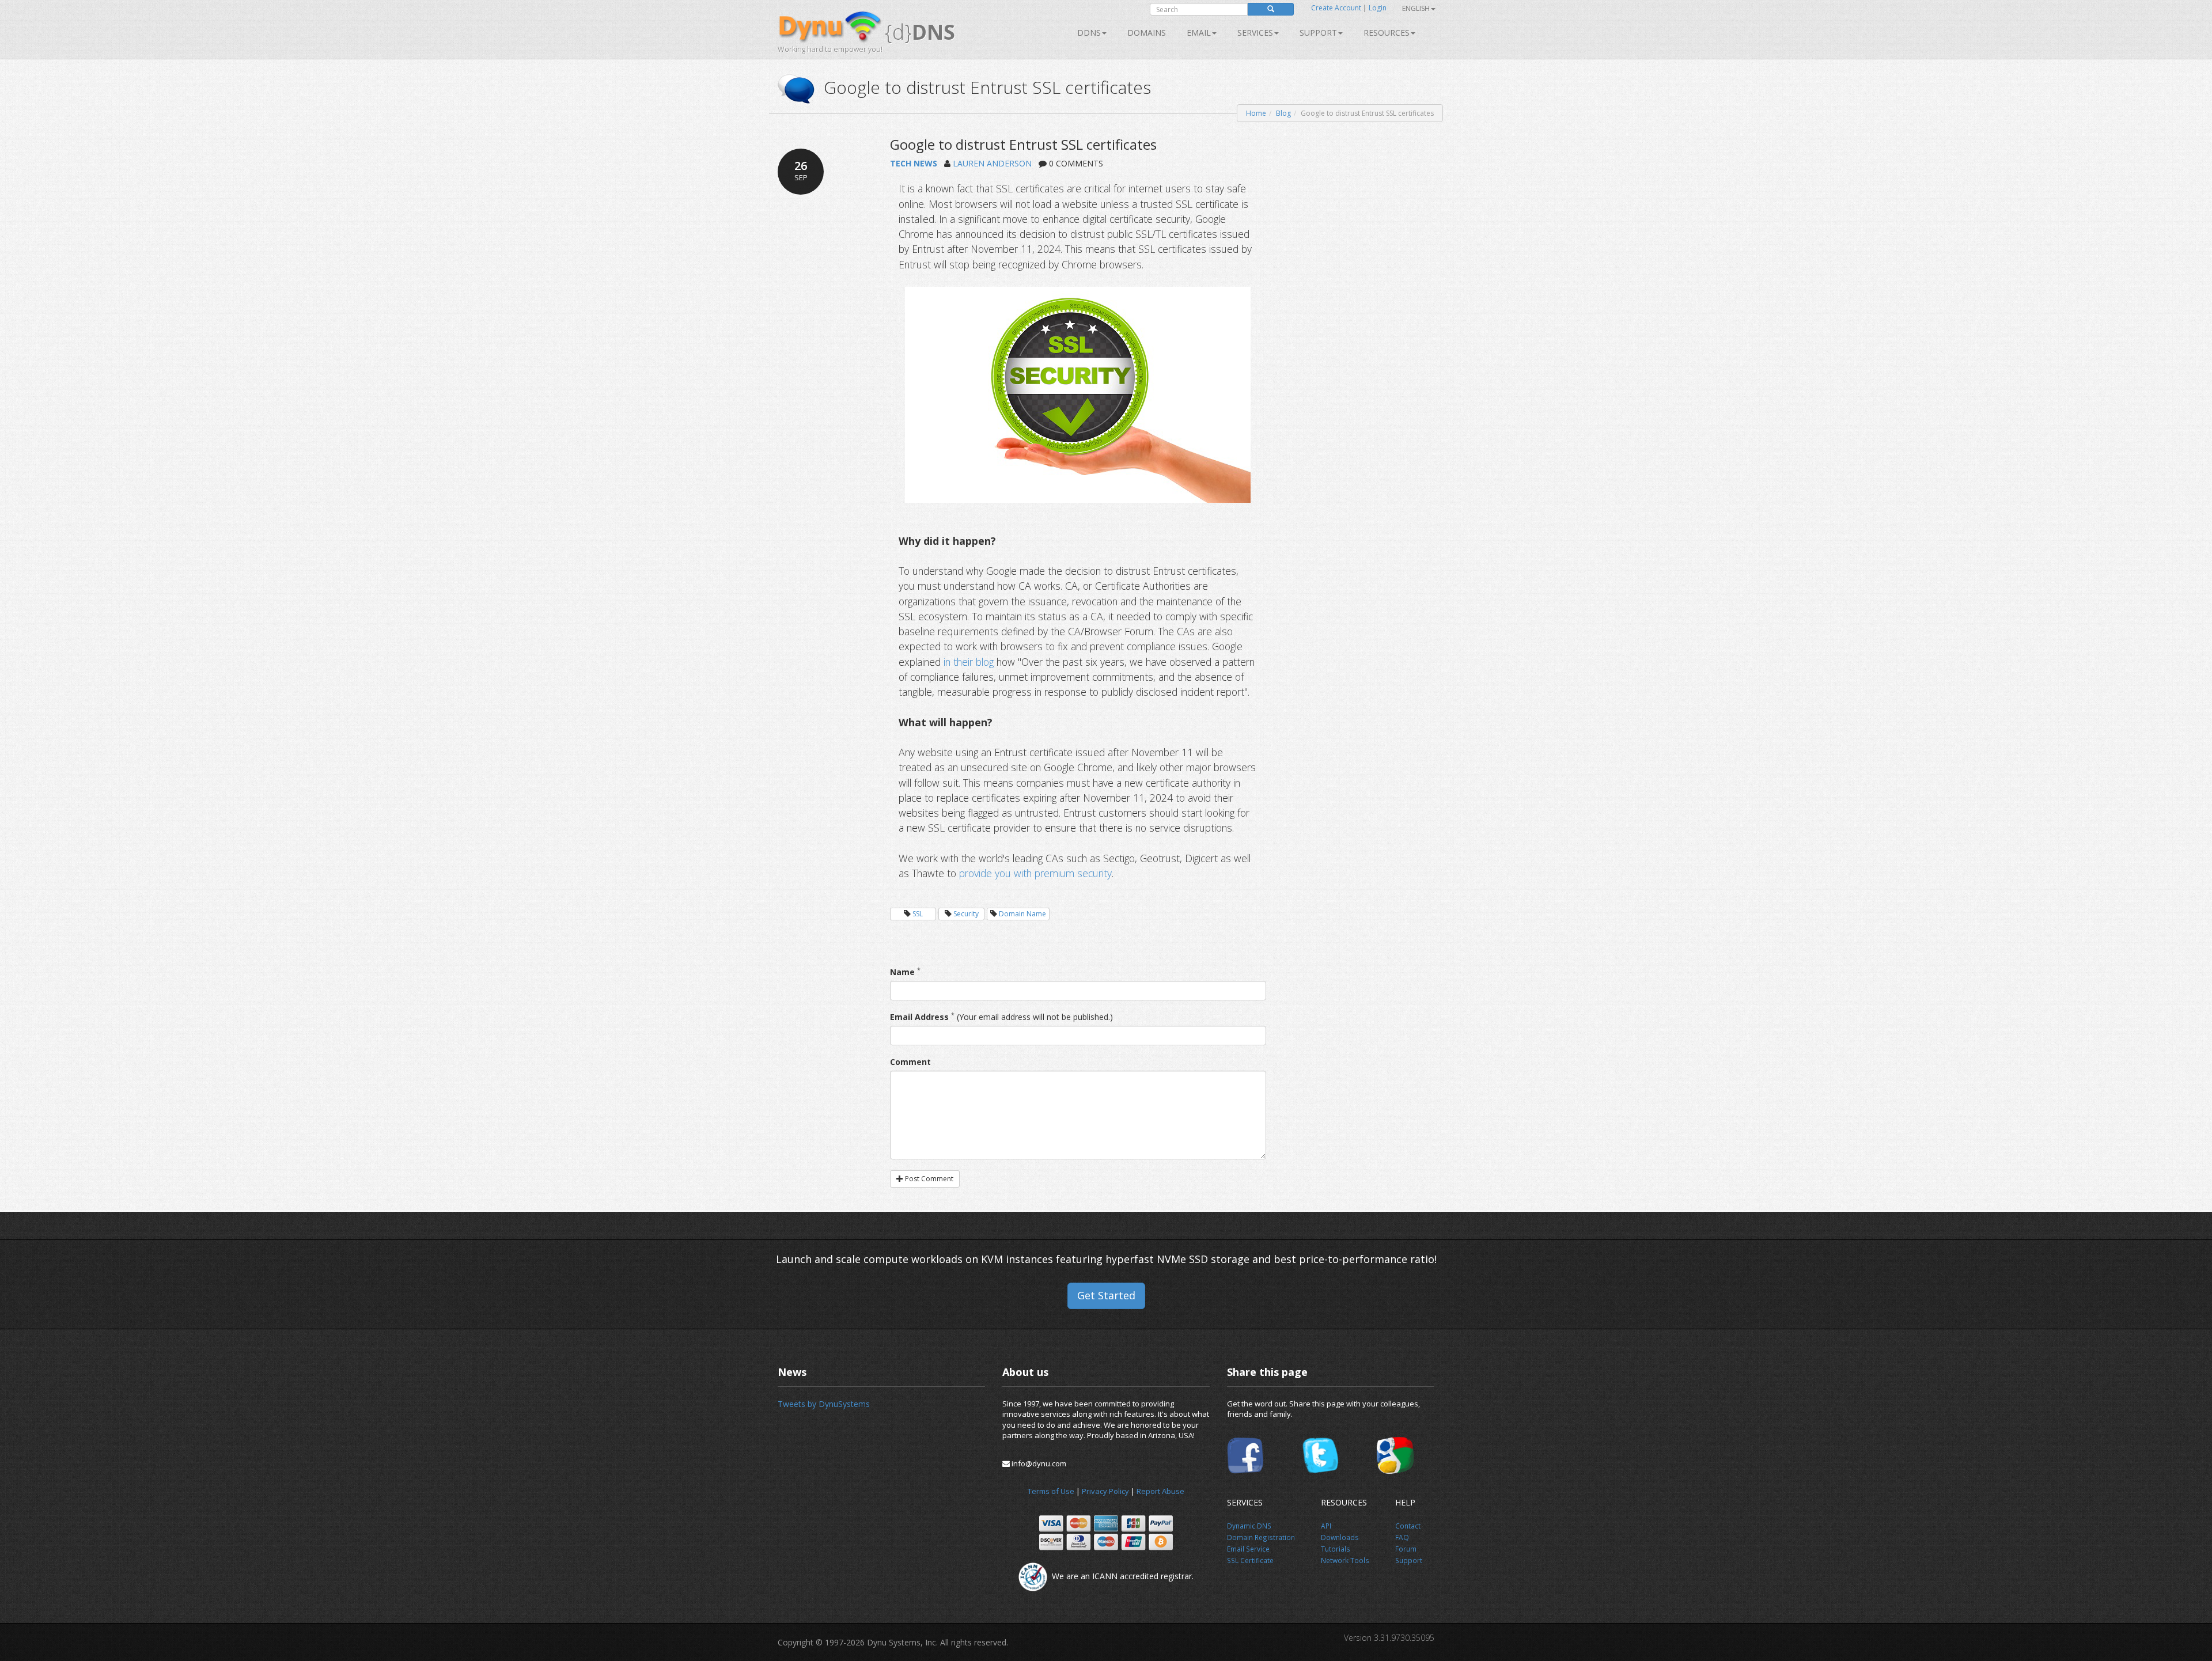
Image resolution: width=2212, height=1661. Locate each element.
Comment (910, 1062)
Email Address (919, 1017)
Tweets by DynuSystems (824, 1404)
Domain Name (1022, 914)
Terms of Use (1051, 1491)
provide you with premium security (1035, 873)
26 (801, 170)
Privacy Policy (1105, 1491)
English (1416, 8)
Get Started (1106, 1295)
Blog (1283, 113)
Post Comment (928, 1179)
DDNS (1089, 33)
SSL (918, 914)
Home (1256, 113)
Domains (1147, 33)
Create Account (1336, 8)
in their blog (969, 662)
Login (1378, 8)
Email (1199, 33)
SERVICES (1255, 33)
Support (1318, 33)
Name (902, 972)
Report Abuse (1160, 1491)
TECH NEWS (914, 163)
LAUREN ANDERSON (992, 163)
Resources (1387, 33)
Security (966, 914)
